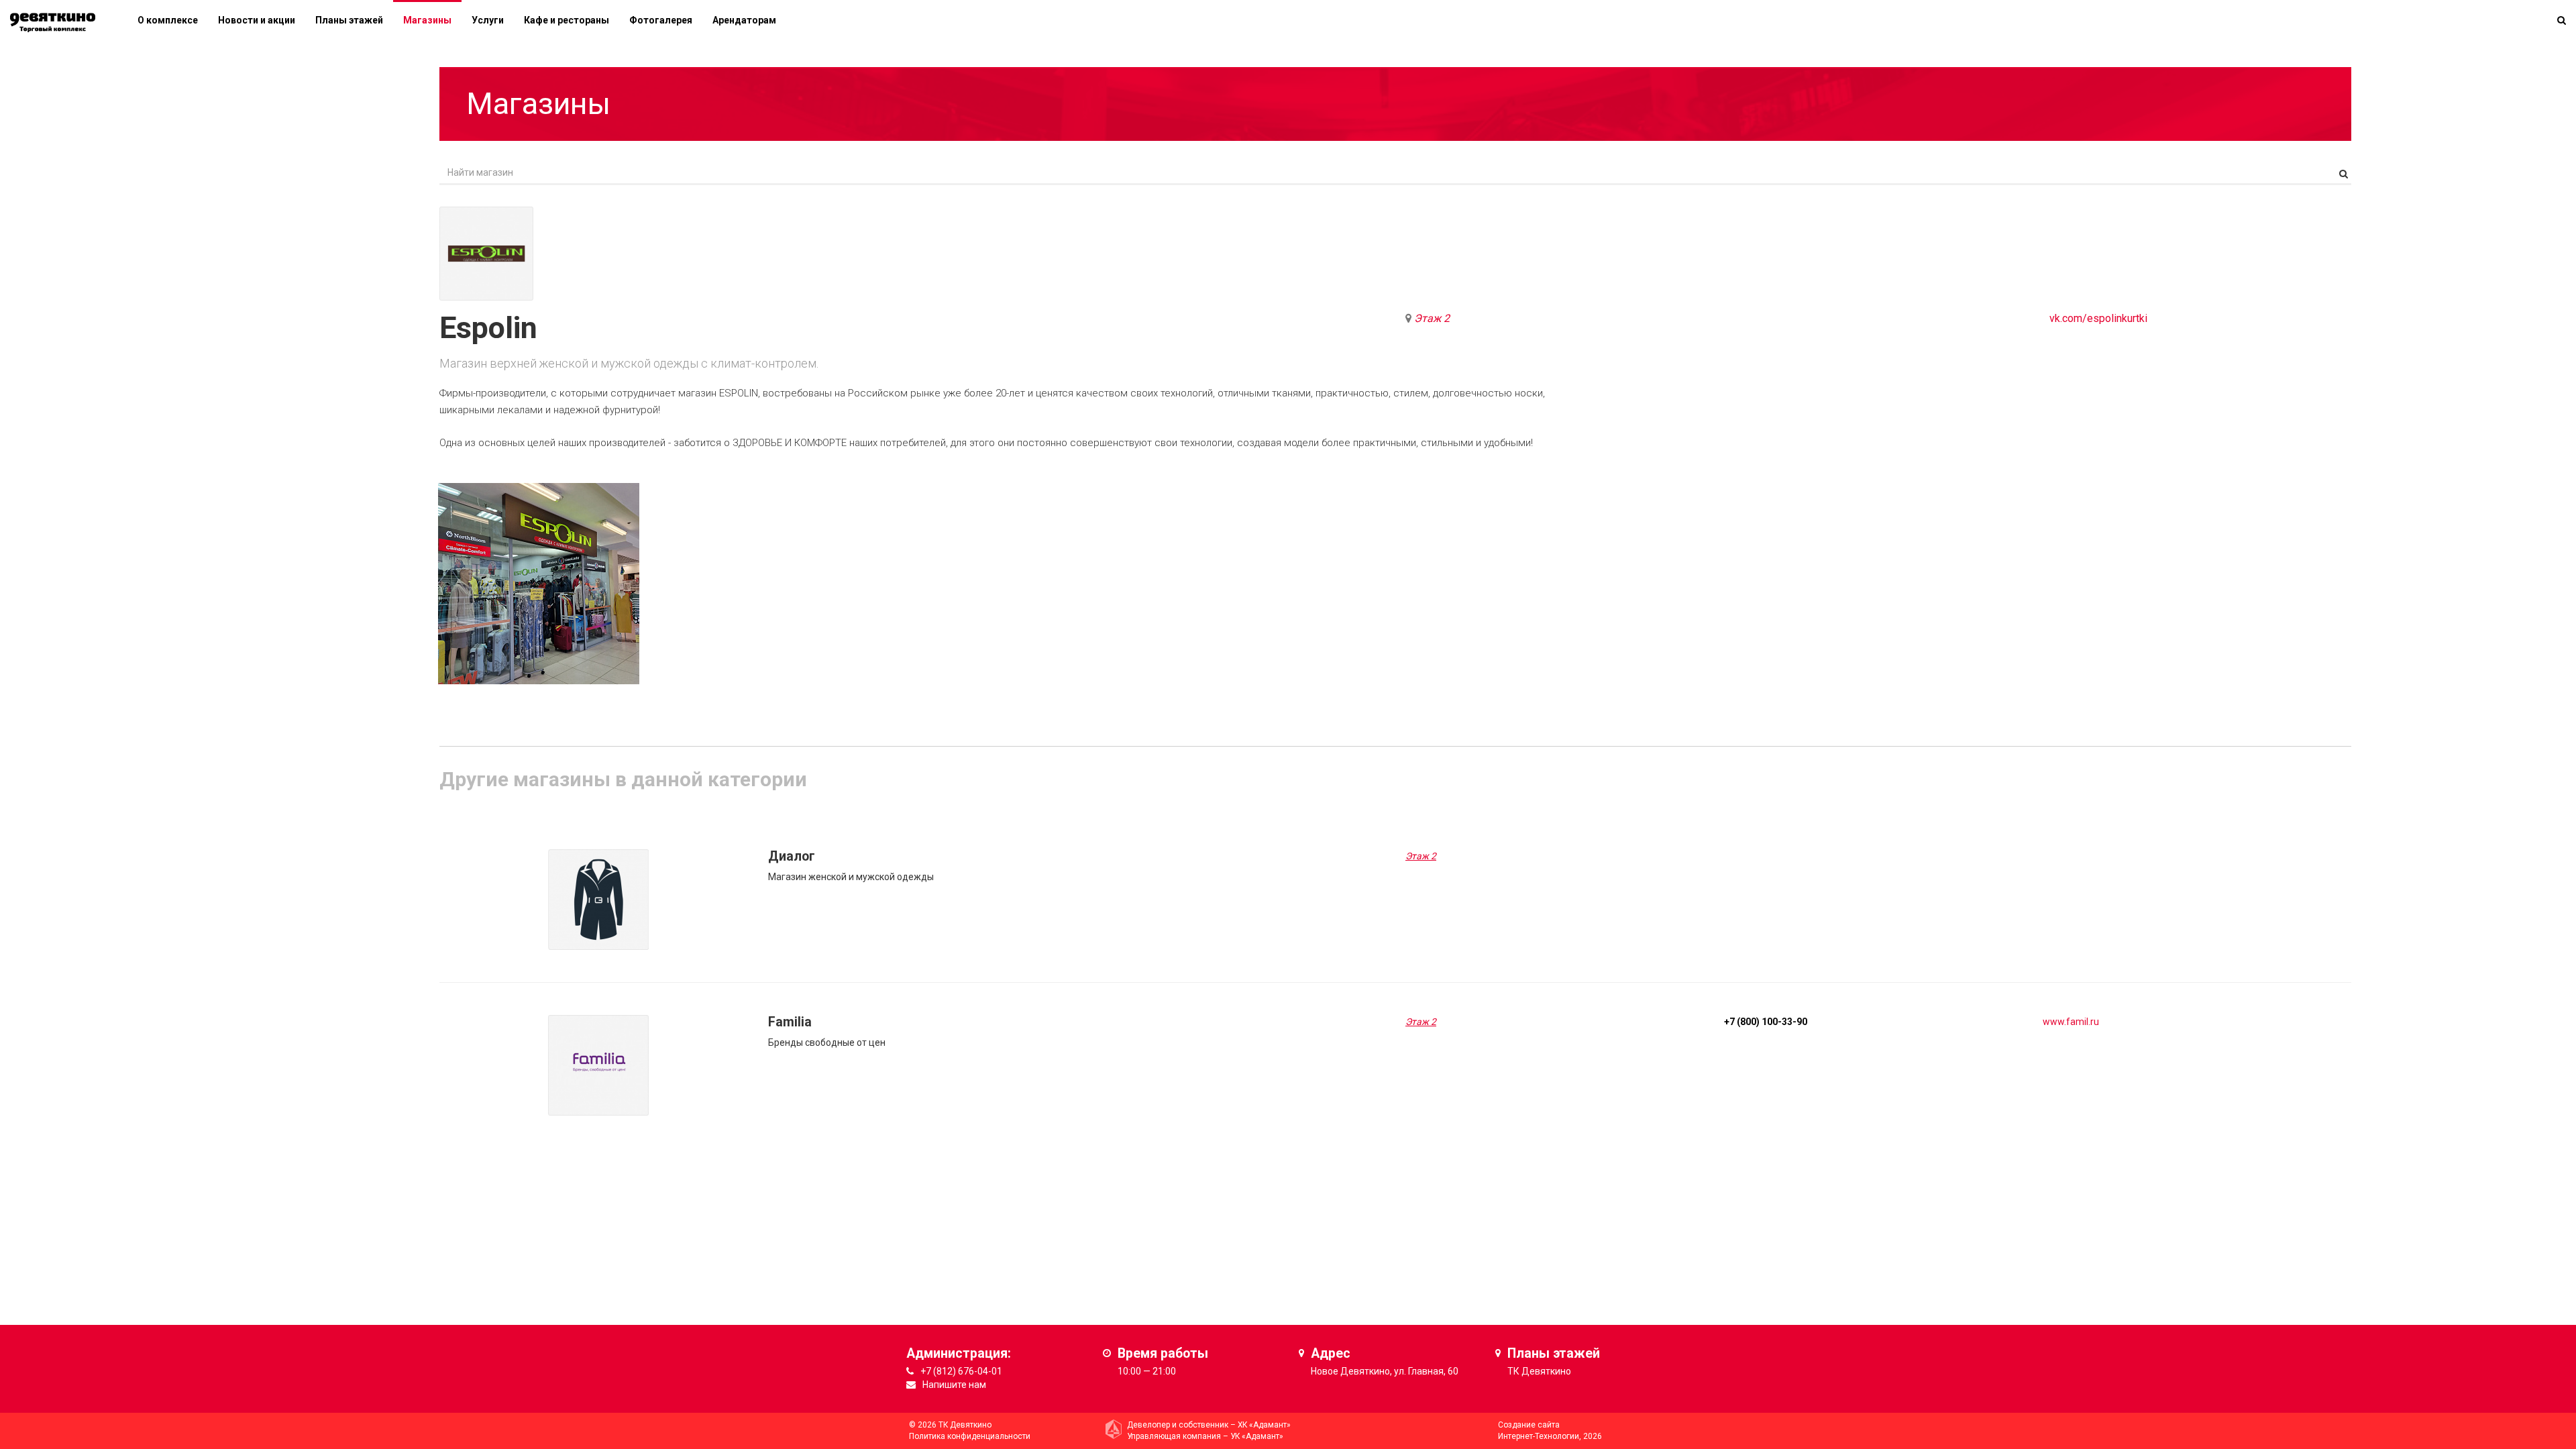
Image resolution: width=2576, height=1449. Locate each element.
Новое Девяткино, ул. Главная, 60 (1385, 1371)
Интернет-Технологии (1539, 1436)
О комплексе (168, 20)
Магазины (427, 20)
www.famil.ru (2071, 1022)
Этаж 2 (1432, 318)
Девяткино (1546, 1371)
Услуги (488, 20)
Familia (790, 1022)
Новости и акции (257, 20)
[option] (539, 584)
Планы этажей (349, 20)
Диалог (792, 856)
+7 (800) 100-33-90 (1766, 1022)
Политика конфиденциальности (970, 1436)
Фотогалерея (661, 20)
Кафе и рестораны (567, 20)
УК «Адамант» (1257, 1436)
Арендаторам (744, 20)
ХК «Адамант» (1264, 1425)
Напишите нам (954, 1385)
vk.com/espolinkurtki (2098, 318)
